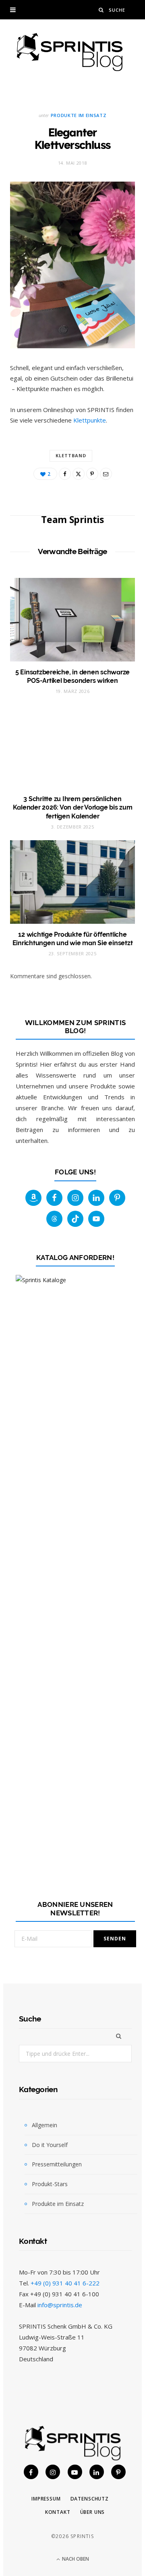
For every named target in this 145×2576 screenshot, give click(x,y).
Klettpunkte (90, 420)
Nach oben (75, 2559)
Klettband (71, 455)
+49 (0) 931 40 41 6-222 (65, 2283)
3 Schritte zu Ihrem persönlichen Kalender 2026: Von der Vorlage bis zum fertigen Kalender (73, 808)
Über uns (93, 2512)
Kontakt (58, 2512)
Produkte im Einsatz (79, 115)
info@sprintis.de (60, 2305)
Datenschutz (90, 2499)
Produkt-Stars (50, 2184)
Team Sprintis (72, 519)
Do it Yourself (50, 2145)
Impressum (46, 2499)
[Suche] (101, 10)
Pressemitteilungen (57, 2164)
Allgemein (45, 2125)
